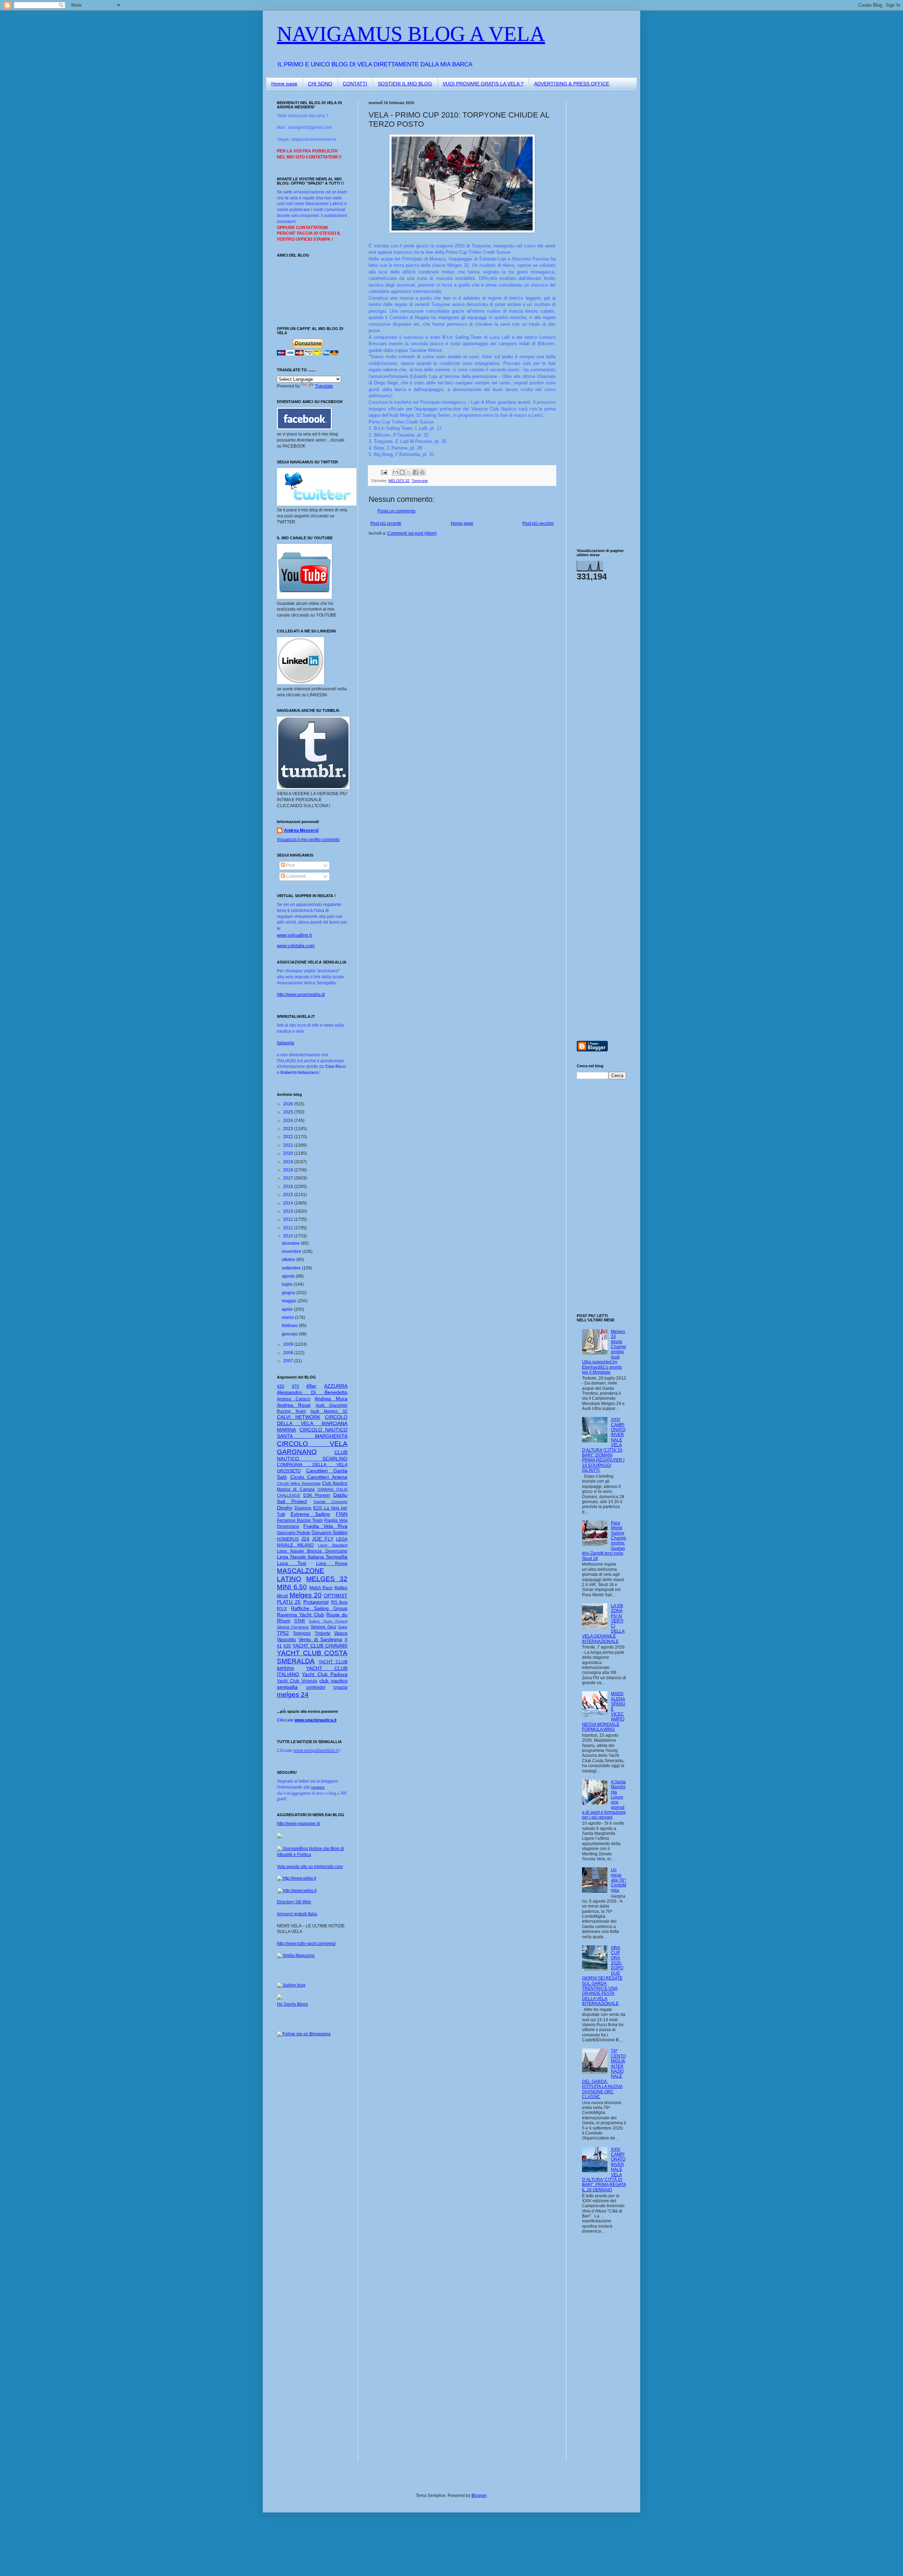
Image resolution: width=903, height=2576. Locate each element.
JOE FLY (323, 1539)
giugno (289, 1293)
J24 (305, 1539)
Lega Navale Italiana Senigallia (312, 1557)
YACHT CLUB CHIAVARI (320, 1646)
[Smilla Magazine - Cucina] (296, 1956)
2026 (289, 1104)
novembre (292, 1251)
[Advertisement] (598, 206)
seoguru (318, 1787)
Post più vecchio (538, 523)
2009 (289, 1344)
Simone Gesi (323, 1627)
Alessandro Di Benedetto (312, 1392)
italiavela (286, 1043)
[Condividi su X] (409, 472)
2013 (289, 1211)
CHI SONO (320, 84)
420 (281, 1386)
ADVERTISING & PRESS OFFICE (572, 84)
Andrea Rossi (294, 1405)
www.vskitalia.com (296, 946)
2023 (289, 1129)
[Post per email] (384, 472)
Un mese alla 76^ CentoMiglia (619, 1880)
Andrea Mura (331, 1399)
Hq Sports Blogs (292, 2004)
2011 (289, 1228)
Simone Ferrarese (293, 1627)
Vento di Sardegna (320, 1639)
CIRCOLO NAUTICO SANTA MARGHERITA (312, 1433)
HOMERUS (288, 1539)
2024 (289, 1121)
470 (295, 1386)
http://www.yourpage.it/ (298, 1824)
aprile (288, 1309)
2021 (289, 1145)
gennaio (290, 1334)
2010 (289, 1236)
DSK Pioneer (317, 1495)
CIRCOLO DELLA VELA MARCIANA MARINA (312, 1423)
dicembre (291, 1243)
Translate (324, 386)
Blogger (479, 2496)
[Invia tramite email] (395, 472)
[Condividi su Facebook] (416, 472)
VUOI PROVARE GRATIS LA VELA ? (483, 84)
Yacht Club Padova (325, 1674)
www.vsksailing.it (294, 935)
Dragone (303, 1508)
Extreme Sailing (310, 1514)
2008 (289, 1353)
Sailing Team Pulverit (328, 1621)
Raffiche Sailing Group (319, 1608)
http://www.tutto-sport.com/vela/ (306, 1944)
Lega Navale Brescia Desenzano (312, 1551)
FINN (342, 1514)
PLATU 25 (289, 1602)
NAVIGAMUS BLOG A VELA (411, 34)
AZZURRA (336, 1386)
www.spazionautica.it (316, 1720)
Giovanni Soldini (329, 1532)
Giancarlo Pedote (294, 1533)
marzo (288, 1317)
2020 (289, 1153)
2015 (289, 1195)
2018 (289, 1170)
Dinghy (285, 1508)
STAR (300, 1621)
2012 (289, 1219)
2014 (289, 1203)
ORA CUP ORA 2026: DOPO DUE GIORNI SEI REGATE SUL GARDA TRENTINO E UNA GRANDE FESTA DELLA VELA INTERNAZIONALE (603, 1976)
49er (311, 1386)
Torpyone (420, 481)
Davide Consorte (331, 1502)
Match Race (321, 1588)
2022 (289, 1137)
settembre (292, 1268)
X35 (287, 1646)
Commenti (295, 876)
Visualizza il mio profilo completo (308, 840)
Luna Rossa (332, 1563)
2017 (289, 1178)
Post (290, 865)
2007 (289, 1361)
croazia (340, 1687)
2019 (289, 1162)
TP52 (283, 1633)
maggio (290, 1301)
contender (316, 1687)
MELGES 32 (399, 481)
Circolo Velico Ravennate (299, 1483)
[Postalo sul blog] (402, 472)
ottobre (289, 1260)
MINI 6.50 (292, 1587)
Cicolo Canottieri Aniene (319, 1477)
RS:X (282, 1609)
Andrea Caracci (294, 1399)
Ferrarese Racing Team (300, 1520)
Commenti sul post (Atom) (412, 533)
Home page (284, 84)
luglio (288, 1284)
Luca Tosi (292, 1563)
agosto (289, 1276)
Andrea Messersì (301, 830)
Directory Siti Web (294, 1902)
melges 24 (293, 1695)
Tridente (323, 1633)
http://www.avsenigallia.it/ (301, 995)
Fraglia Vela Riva (325, 1526)
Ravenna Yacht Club (301, 1615)
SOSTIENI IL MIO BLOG (405, 84)
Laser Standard (333, 1545)
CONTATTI (355, 84)
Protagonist (316, 1602)
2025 (289, 1112)
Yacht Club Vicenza (297, 1681)
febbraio (290, 1326)
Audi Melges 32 (329, 1411)
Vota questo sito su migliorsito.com (310, 1867)
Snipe (343, 1627)
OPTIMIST (336, 1596)
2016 (289, 1187)
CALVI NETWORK (299, 1417)
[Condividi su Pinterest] (422, 472)
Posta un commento (396, 511)
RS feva (339, 1602)
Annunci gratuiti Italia (297, 1914)
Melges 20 (306, 1595)
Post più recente (386, 523)
